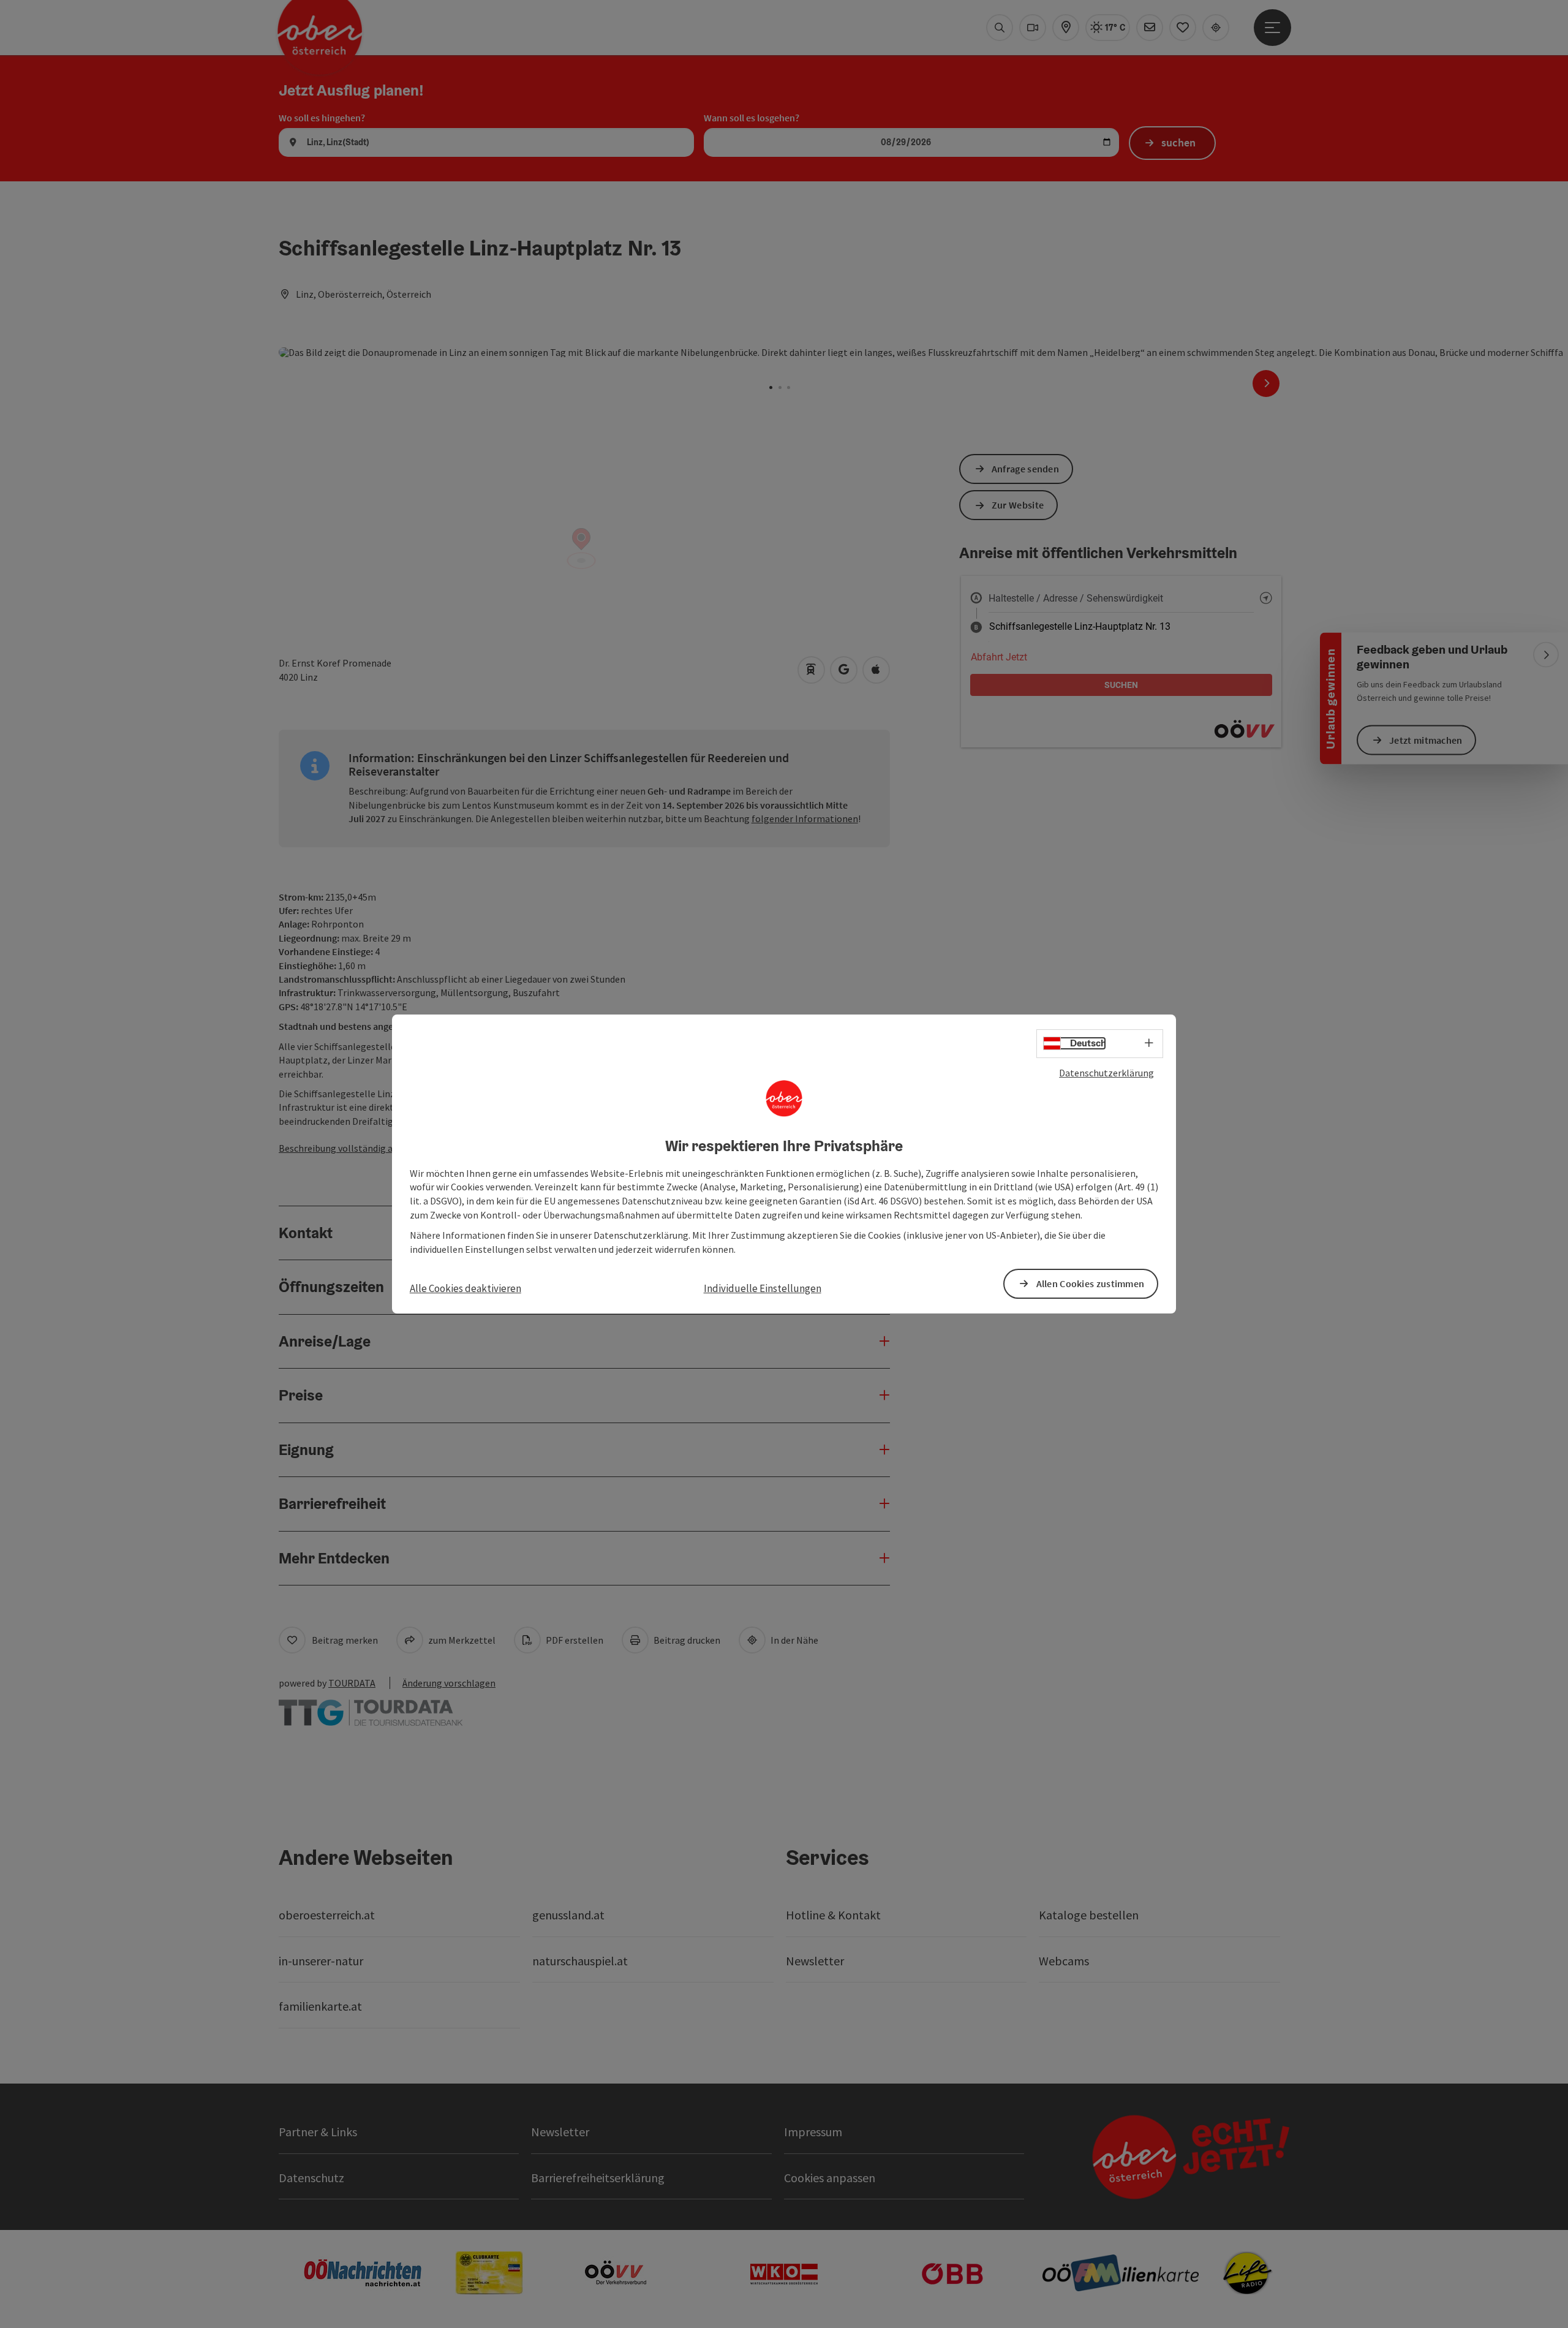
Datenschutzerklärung (1106, 1073)
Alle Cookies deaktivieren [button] (466, 1288)
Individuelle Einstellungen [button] (763, 1288)
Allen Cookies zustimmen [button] (1091, 1283)
